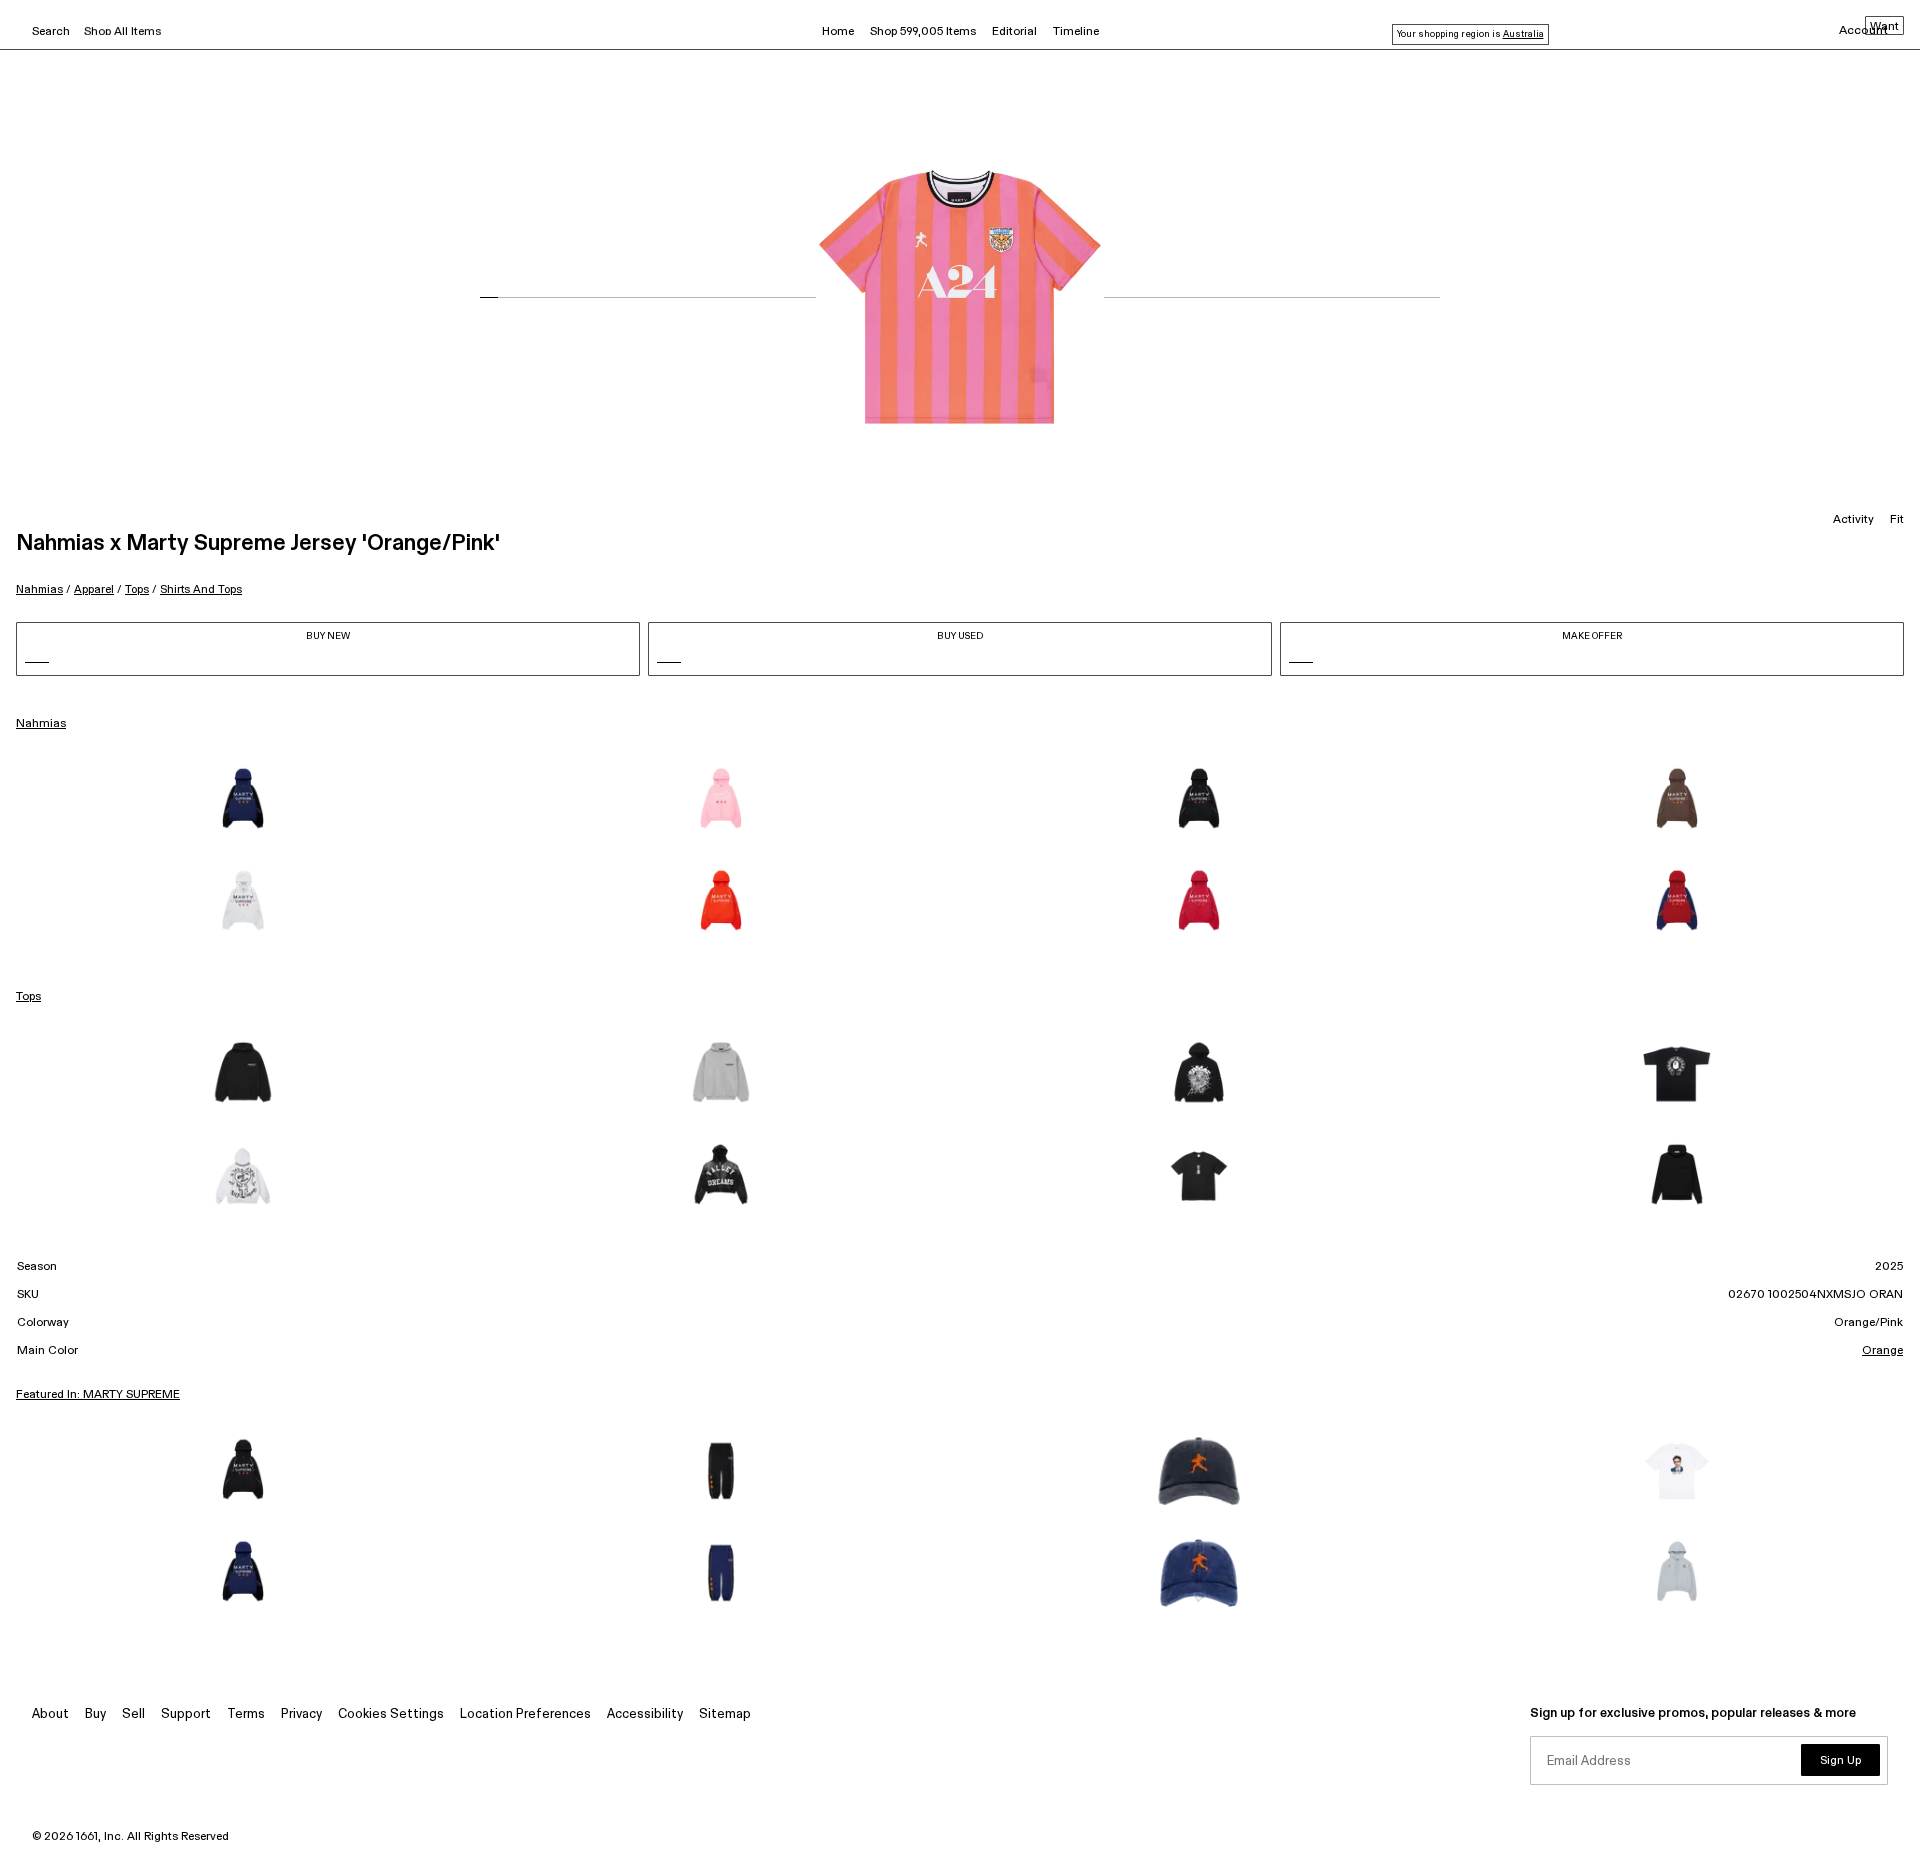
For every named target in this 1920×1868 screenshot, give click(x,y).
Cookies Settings (391, 1714)
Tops (137, 589)
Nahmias (39, 589)
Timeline (1076, 32)
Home (838, 32)
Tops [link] (28, 997)
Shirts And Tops (201, 589)
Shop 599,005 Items (923, 32)
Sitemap (725, 1714)
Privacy (301, 1714)
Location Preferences (525, 1714)
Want (1884, 27)
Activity (1853, 520)
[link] (243, 800)
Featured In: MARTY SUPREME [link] (98, 1395)
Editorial (1014, 32)
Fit (1897, 520)
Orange (1882, 1351)
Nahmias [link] (41, 724)
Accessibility (645, 1714)
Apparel (94, 589)
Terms (246, 1714)
